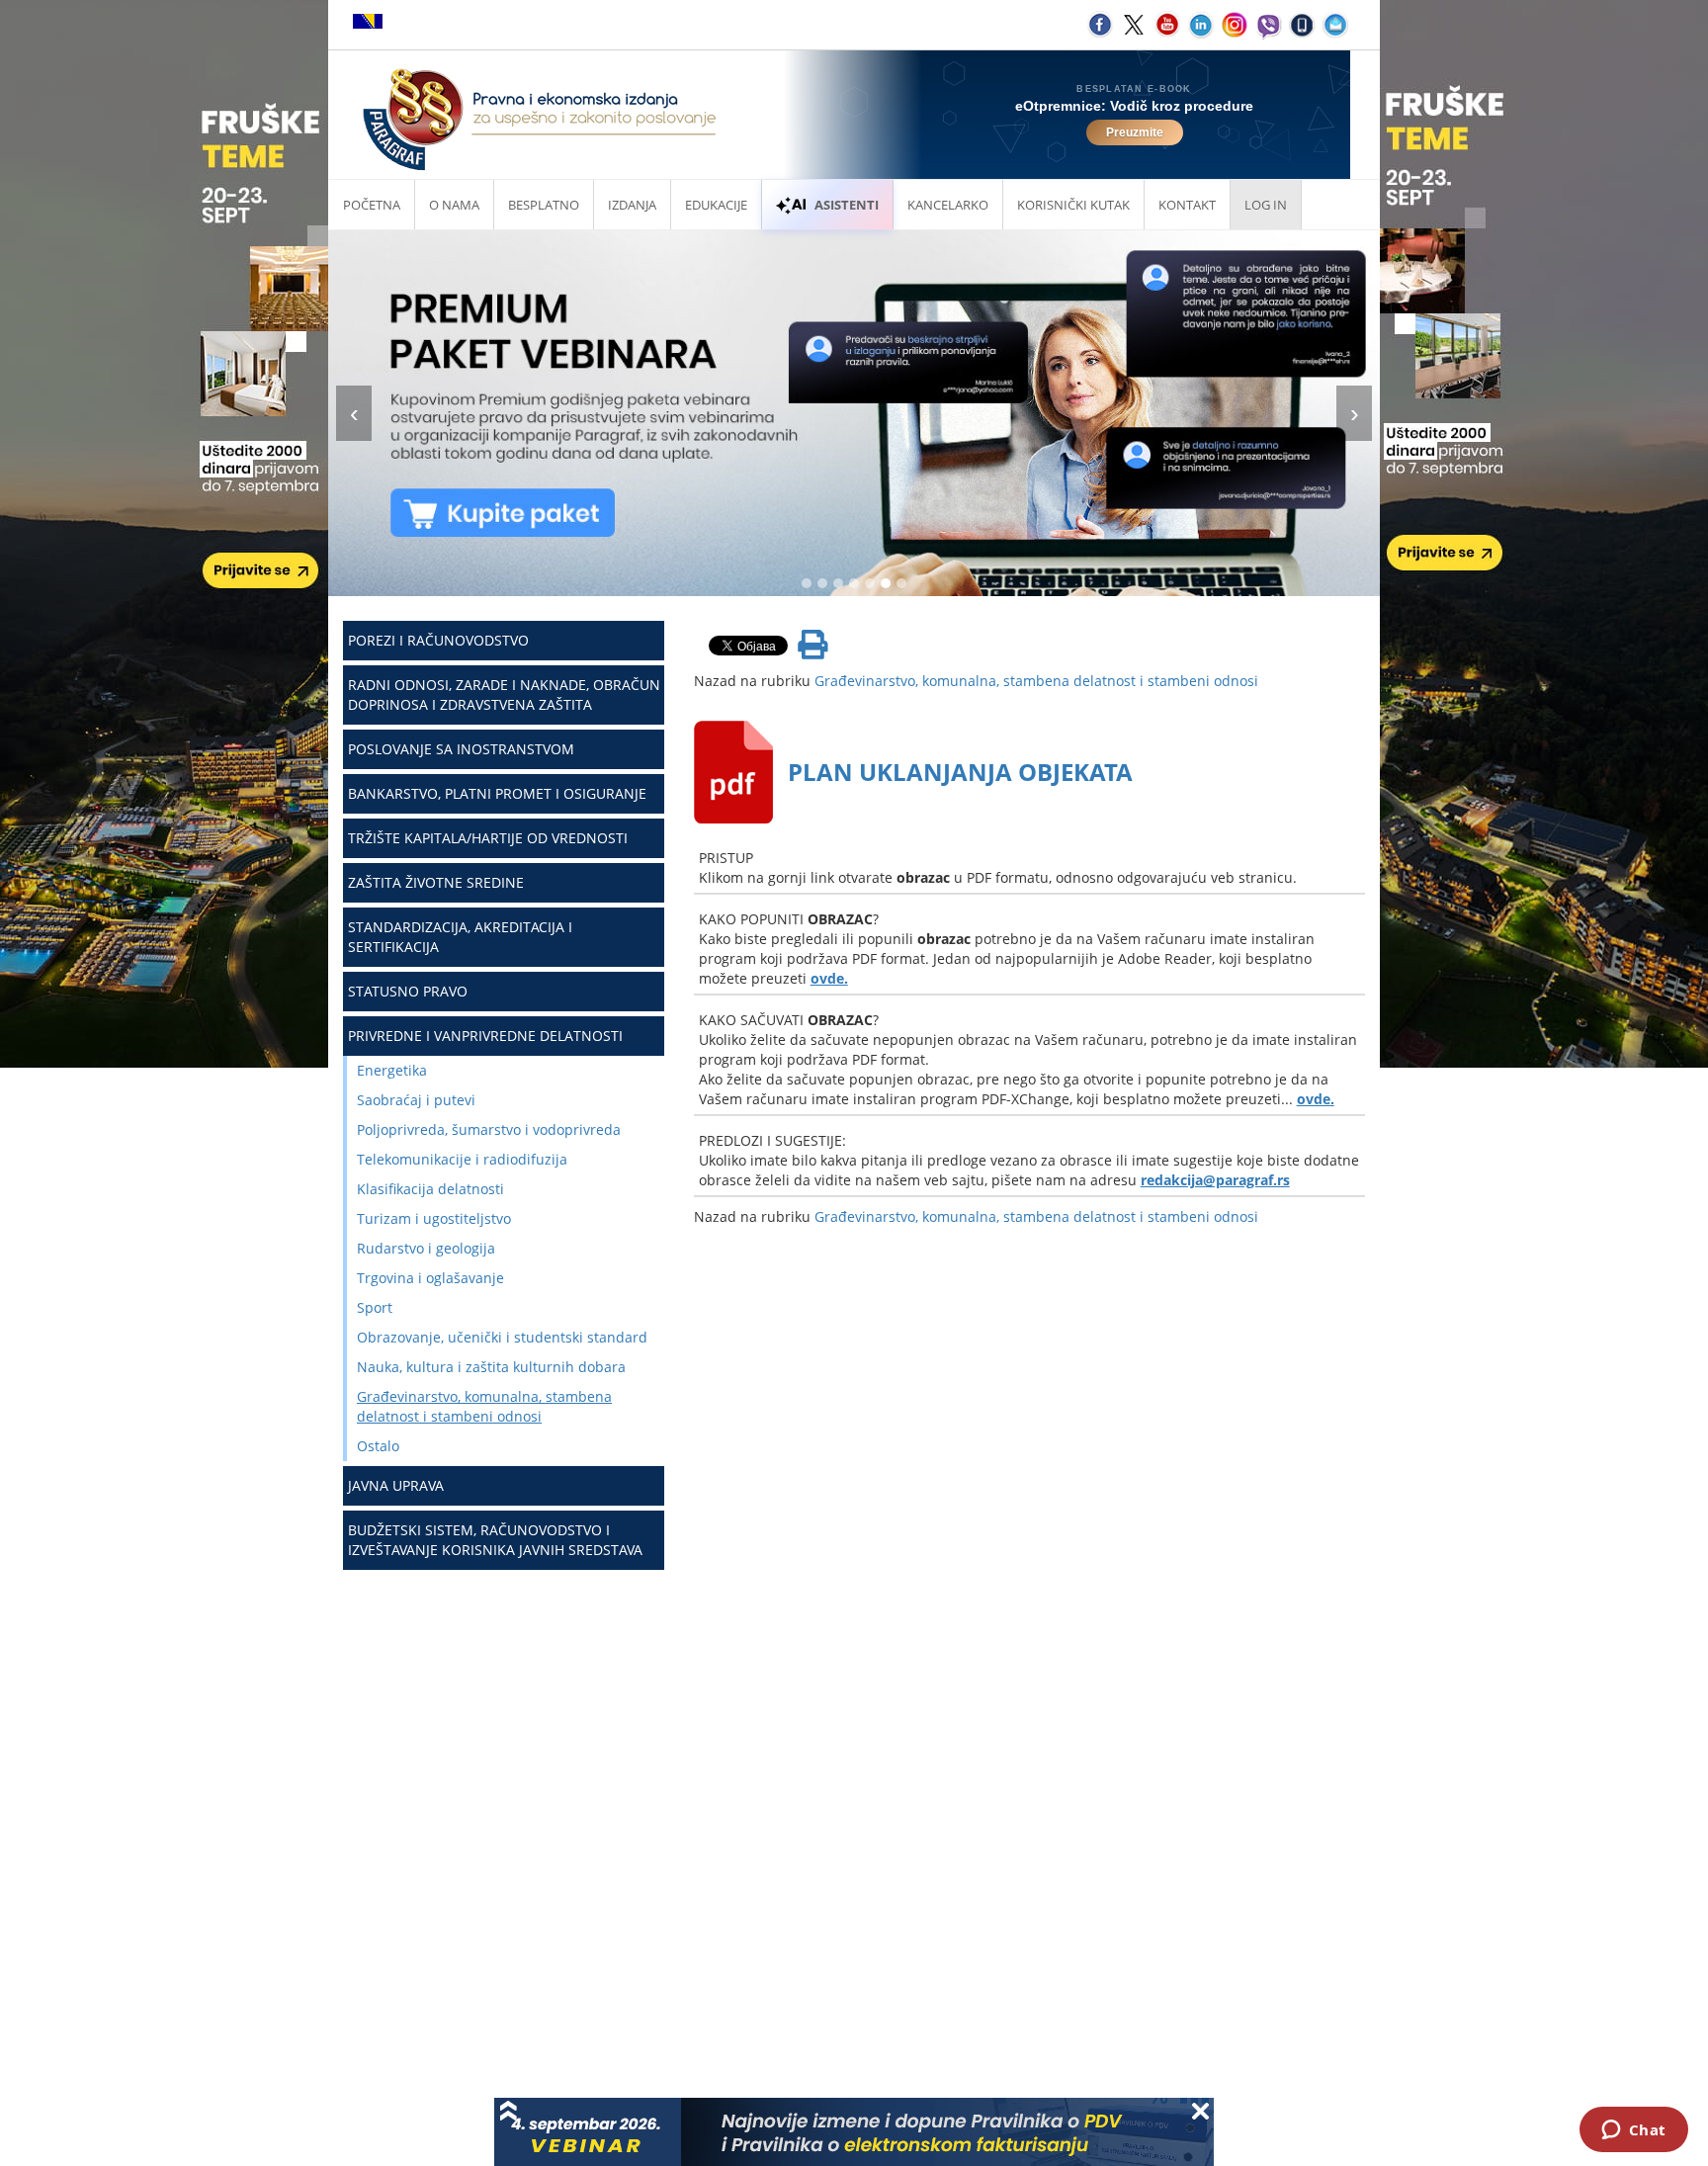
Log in (1266, 205)
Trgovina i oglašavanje (430, 1278)
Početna (372, 205)
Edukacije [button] (716, 205)
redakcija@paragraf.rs (1215, 1180)
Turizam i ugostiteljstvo (434, 1218)
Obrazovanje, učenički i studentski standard (502, 1337)
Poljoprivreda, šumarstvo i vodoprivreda (489, 1129)
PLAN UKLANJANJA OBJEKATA (960, 772)
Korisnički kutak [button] (1073, 205)
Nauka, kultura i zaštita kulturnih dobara (491, 1367)
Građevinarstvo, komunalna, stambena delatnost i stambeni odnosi (484, 1406)
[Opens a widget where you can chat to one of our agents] (1633, 2131)
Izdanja (632, 205)
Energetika (392, 1070)
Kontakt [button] (1187, 205)
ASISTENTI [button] (847, 205)
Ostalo (378, 1446)
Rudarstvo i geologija (426, 1248)
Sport (375, 1307)
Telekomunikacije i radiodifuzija (462, 1159)
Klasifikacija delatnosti (430, 1189)
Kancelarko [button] (948, 205)
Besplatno (544, 205)
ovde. (829, 978)
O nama (454, 205)
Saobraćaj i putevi (416, 1100)
